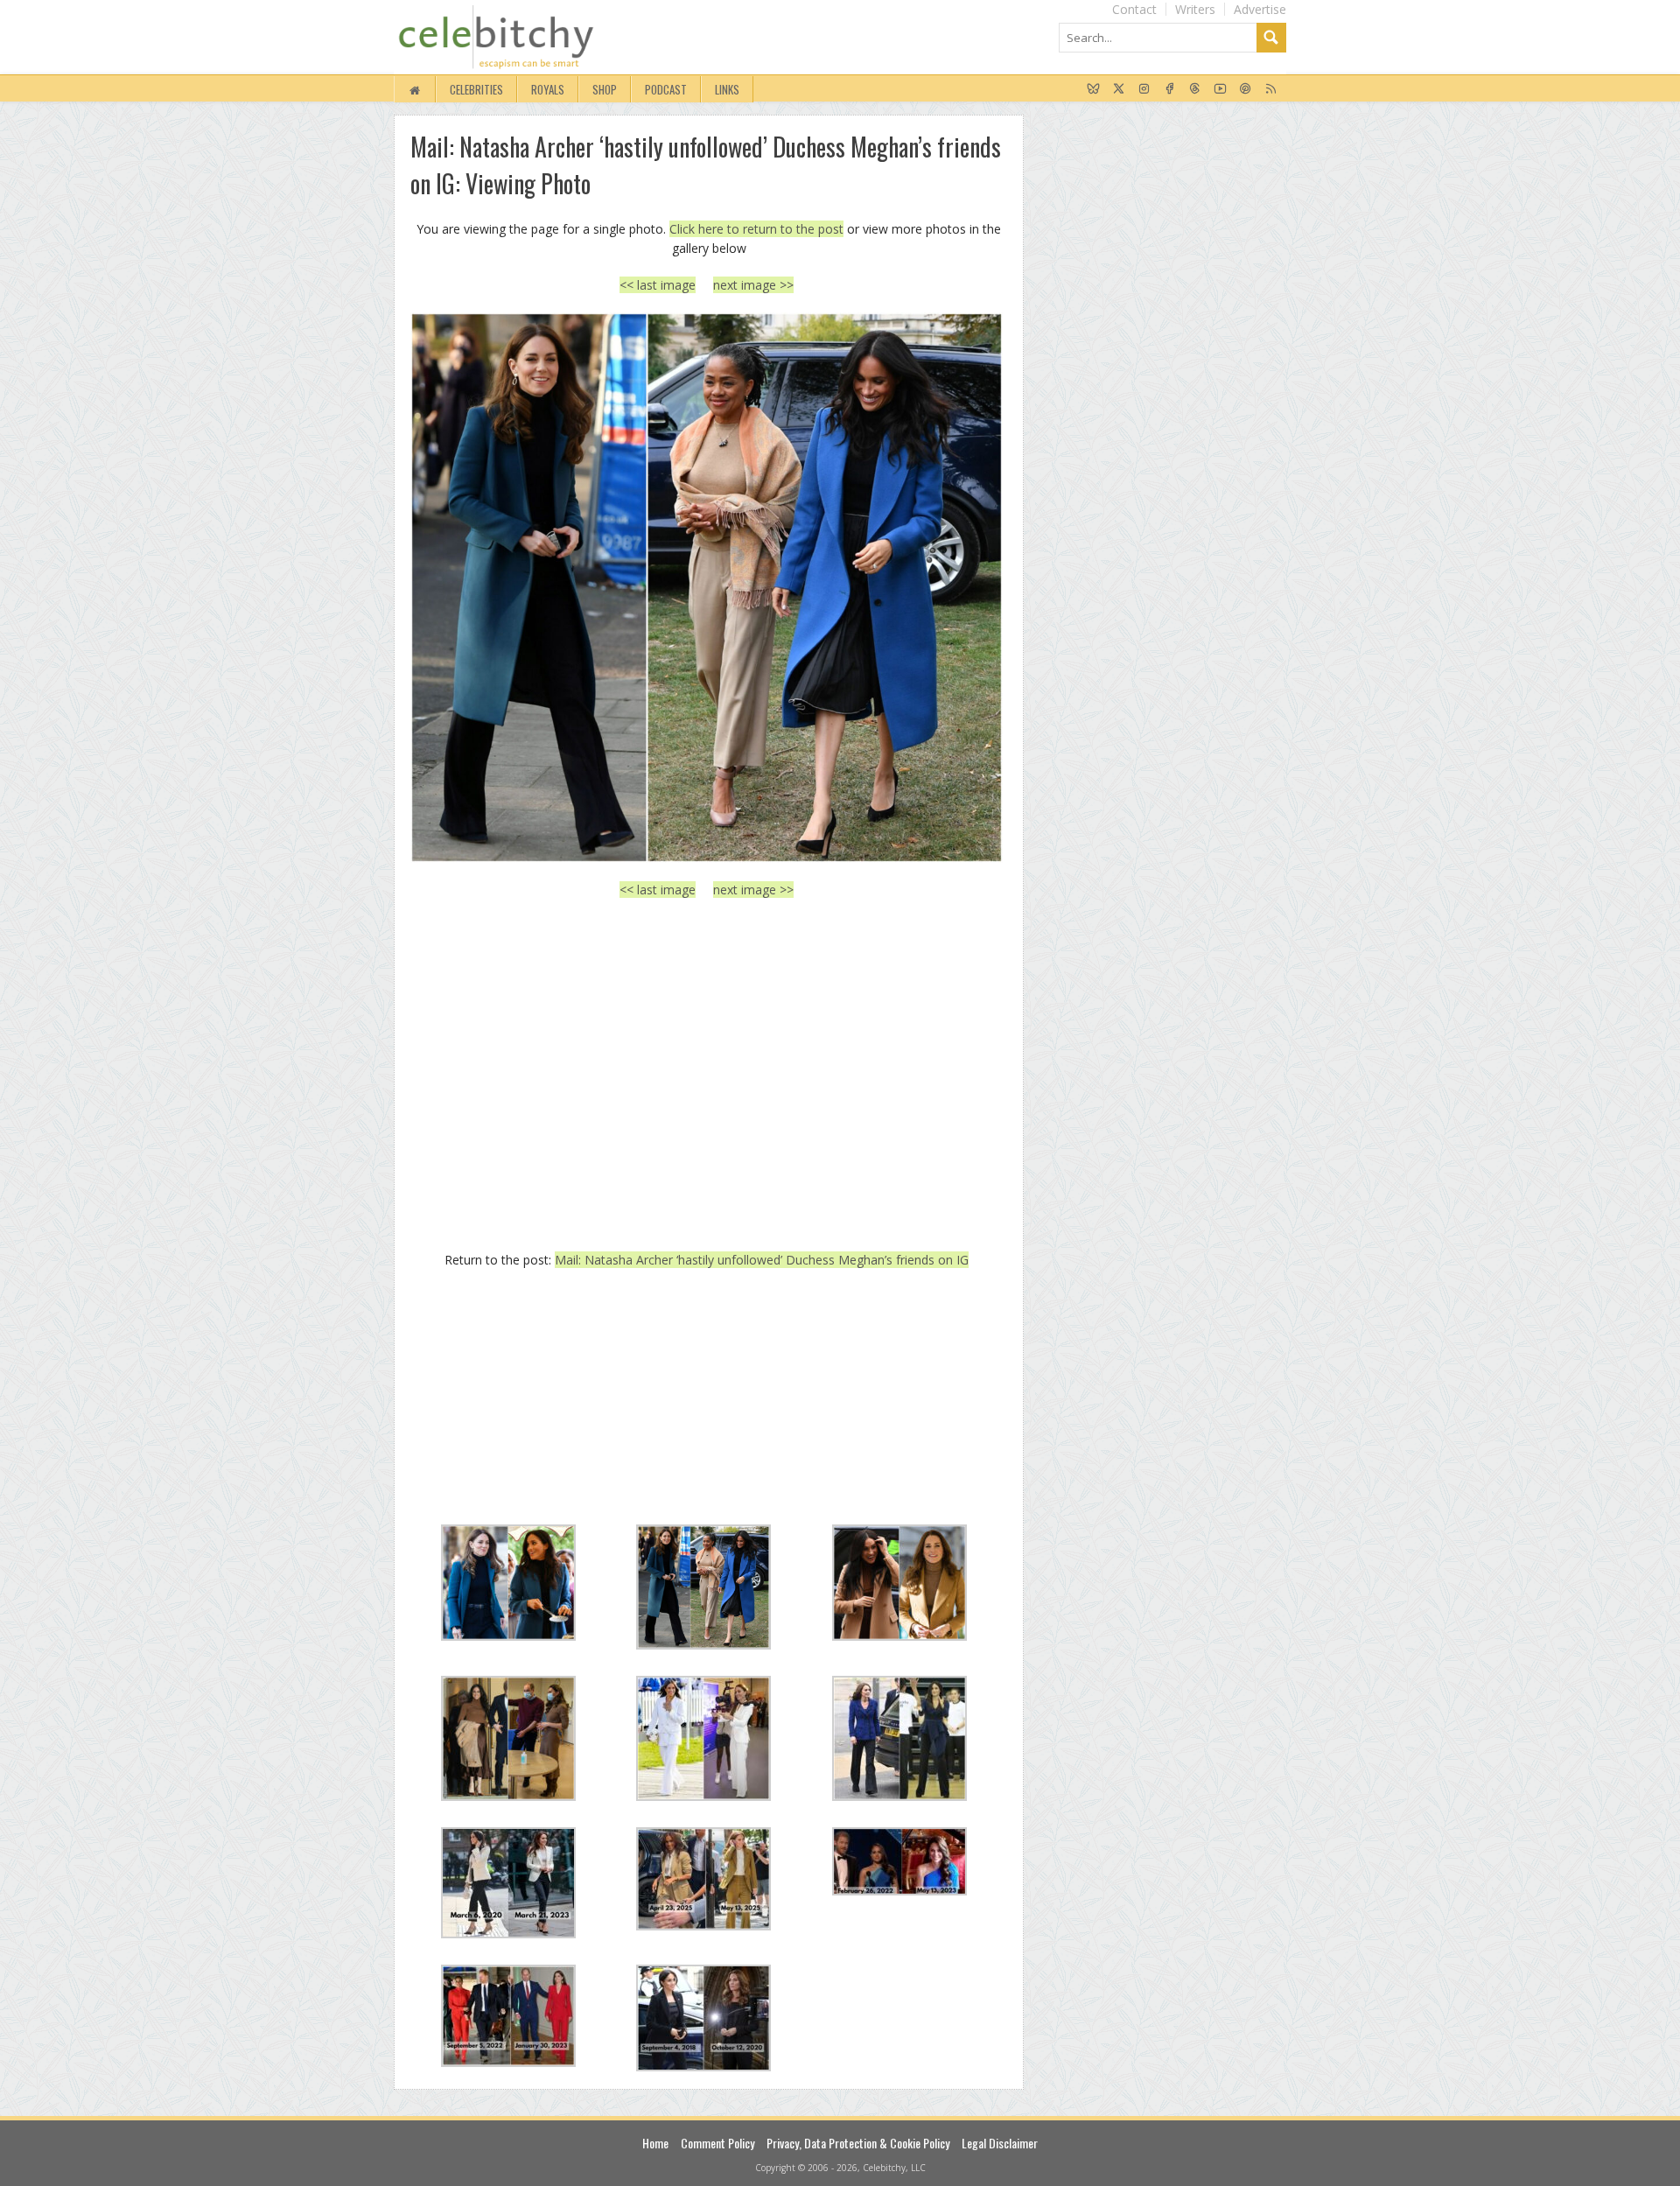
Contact (1134, 9)
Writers (1195, 9)
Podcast (666, 89)
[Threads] (1195, 89)
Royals (548, 89)
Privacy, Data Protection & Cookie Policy (858, 2143)
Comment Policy (717, 2143)
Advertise (1260, 9)
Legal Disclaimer (1000, 2143)
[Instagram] (1144, 89)
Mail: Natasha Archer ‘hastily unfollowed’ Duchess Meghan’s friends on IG (762, 1260)
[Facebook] (1169, 89)
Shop (605, 89)
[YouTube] (1220, 89)
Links (727, 89)
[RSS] (1271, 89)
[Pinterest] (1246, 89)
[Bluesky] (1093, 89)
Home (655, 2143)
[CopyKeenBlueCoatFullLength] (707, 588)
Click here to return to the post (756, 229)
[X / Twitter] (1119, 89)
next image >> (753, 285)
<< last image (658, 285)
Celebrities (476, 89)
